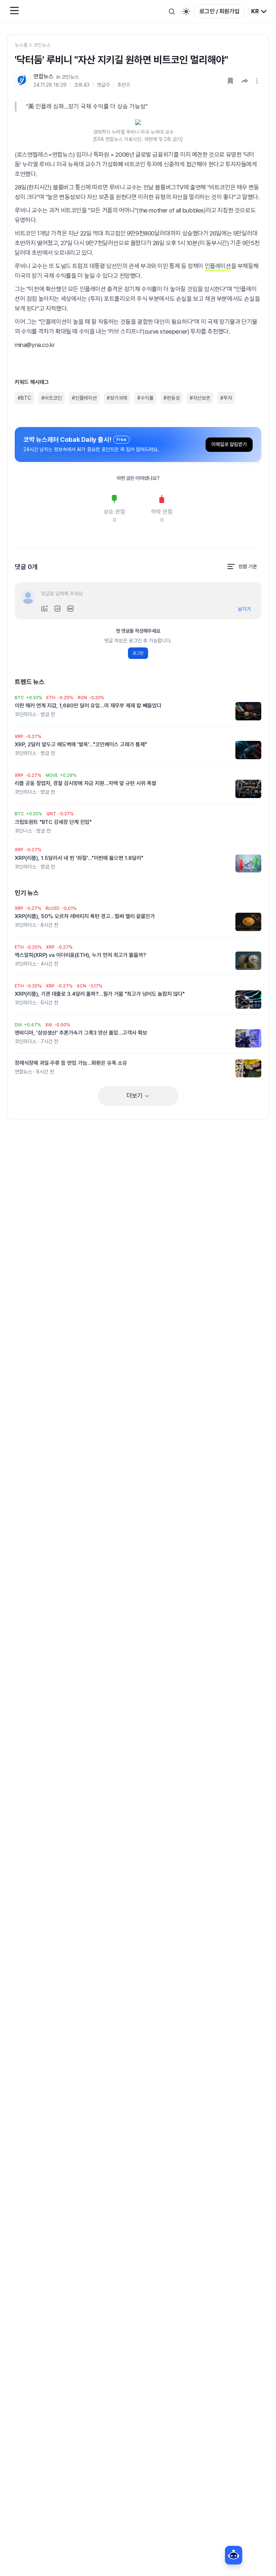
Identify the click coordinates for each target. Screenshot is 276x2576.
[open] (258, 81)
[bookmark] (230, 81)
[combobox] (259, 12)
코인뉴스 (42, 45)
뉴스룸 (21, 45)
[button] (245, 81)
